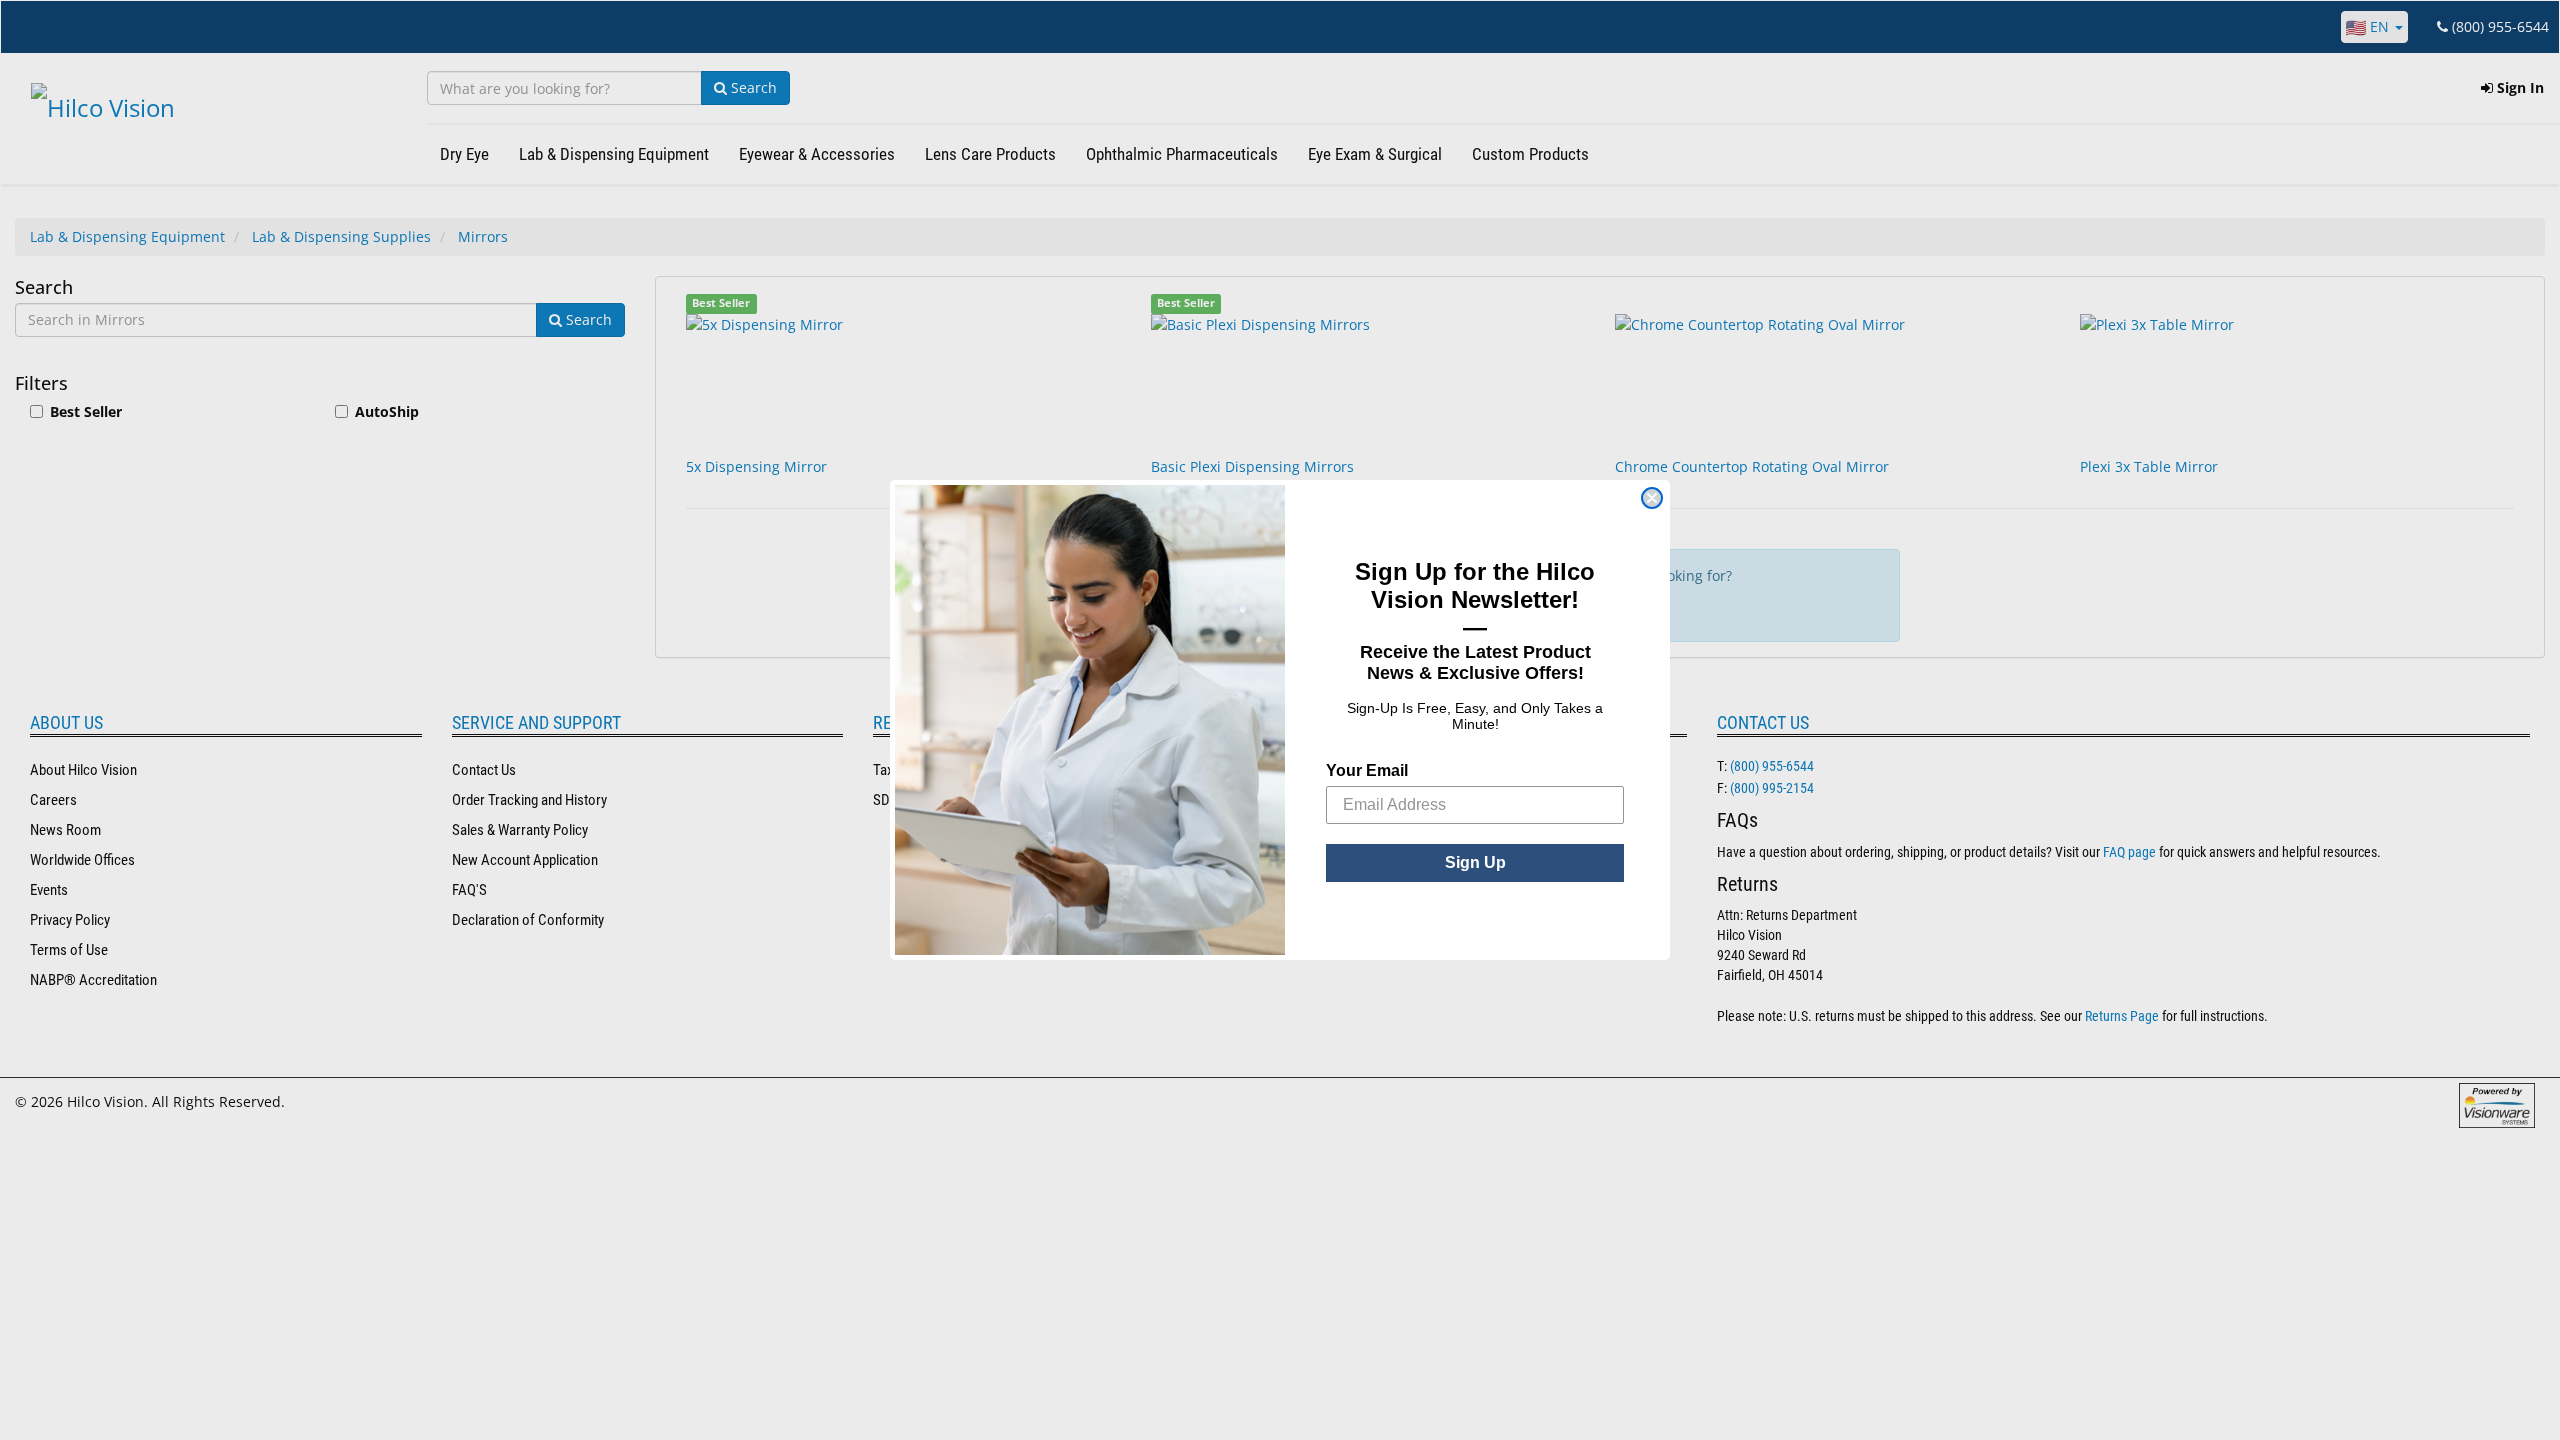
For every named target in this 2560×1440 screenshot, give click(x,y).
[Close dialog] (1652, 498)
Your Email (1367, 770)
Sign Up (1475, 862)
